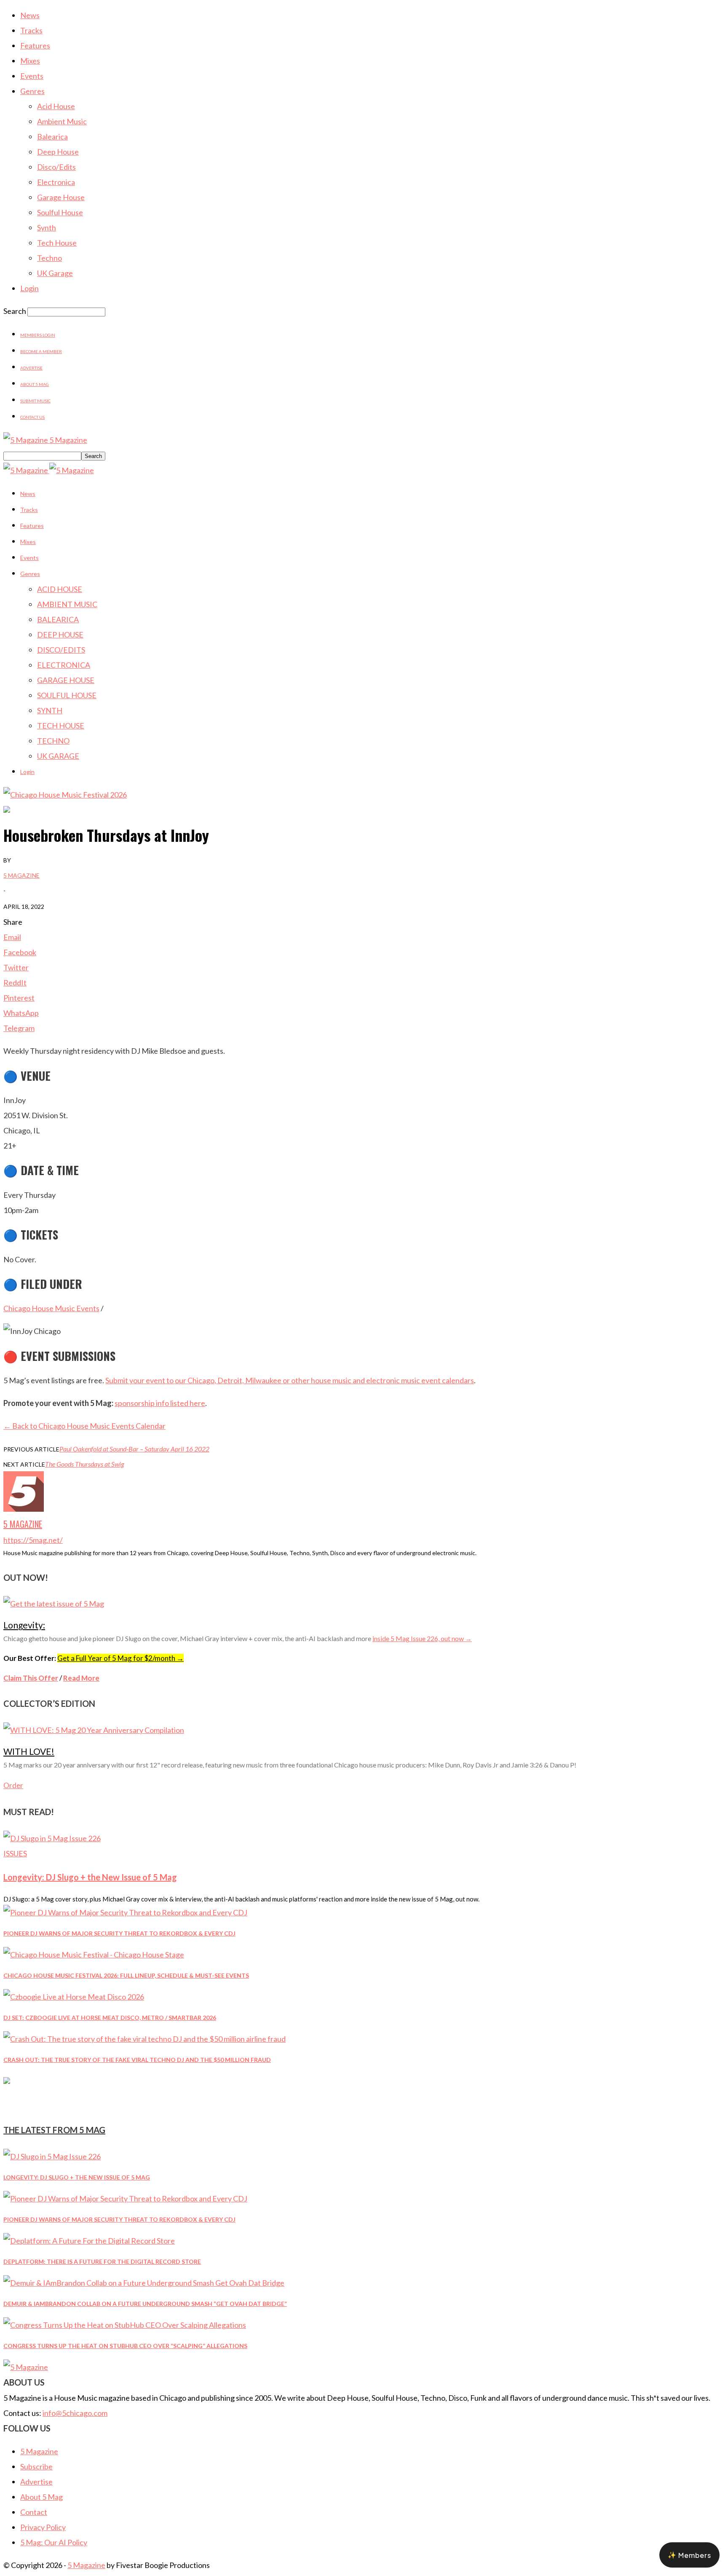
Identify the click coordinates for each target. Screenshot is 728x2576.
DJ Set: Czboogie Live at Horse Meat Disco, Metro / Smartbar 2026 (110, 2018)
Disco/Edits (56, 167)
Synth (47, 228)
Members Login (38, 335)
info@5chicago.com (75, 2413)
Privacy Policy (43, 2527)
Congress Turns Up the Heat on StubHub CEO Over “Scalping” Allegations (125, 2346)
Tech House (57, 243)
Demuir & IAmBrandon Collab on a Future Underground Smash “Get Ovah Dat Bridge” (145, 2304)
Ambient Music (62, 121)
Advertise (31, 368)
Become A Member (41, 351)
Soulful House (60, 212)
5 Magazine (21, 875)
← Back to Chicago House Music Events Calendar (84, 1426)
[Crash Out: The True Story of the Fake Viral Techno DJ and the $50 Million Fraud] (145, 2039)
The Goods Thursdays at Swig (84, 1464)
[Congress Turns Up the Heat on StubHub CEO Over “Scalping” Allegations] (125, 2325)
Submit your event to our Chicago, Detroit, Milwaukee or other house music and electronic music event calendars (290, 1380)
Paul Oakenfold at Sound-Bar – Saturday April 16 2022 (134, 1449)
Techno (50, 258)
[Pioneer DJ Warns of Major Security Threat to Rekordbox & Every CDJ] (125, 1912)
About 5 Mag (35, 384)
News (30, 15)
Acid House (56, 106)
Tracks (31, 30)
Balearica (52, 137)
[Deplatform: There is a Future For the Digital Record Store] (89, 2241)
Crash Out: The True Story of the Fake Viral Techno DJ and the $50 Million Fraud (137, 2060)
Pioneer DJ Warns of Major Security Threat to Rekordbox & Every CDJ (119, 1933)
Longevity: (24, 1625)
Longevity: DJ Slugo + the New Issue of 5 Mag (90, 1877)
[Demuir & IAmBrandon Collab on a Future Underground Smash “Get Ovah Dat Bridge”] (144, 2283)
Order (13, 1785)
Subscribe (36, 2466)
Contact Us (32, 417)
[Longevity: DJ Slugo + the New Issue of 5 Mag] (52, 1838)
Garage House (61, 197)
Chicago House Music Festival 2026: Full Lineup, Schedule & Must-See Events (126, 1975)
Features (35, 46)
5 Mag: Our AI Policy (54, 2542)
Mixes (30, 61)
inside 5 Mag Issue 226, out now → (422, 1638)
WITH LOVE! (29, 1751)
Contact (34, 2512)
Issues (15, 1853)
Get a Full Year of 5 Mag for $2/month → (120, 1658)
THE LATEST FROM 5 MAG (54, 2130)
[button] (689, 2555)
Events (32, 76)
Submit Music (35, 401)
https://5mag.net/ (33, 1540)
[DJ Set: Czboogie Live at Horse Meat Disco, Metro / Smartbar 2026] (74, 1997)
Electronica (56, 182)
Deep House (58, 152)
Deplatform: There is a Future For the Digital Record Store (102, 2261)
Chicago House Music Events (51, 1308)
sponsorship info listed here (160, 1403)
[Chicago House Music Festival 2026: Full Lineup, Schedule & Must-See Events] (94, 1955)
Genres (32, 91)
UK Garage (55, 273)
